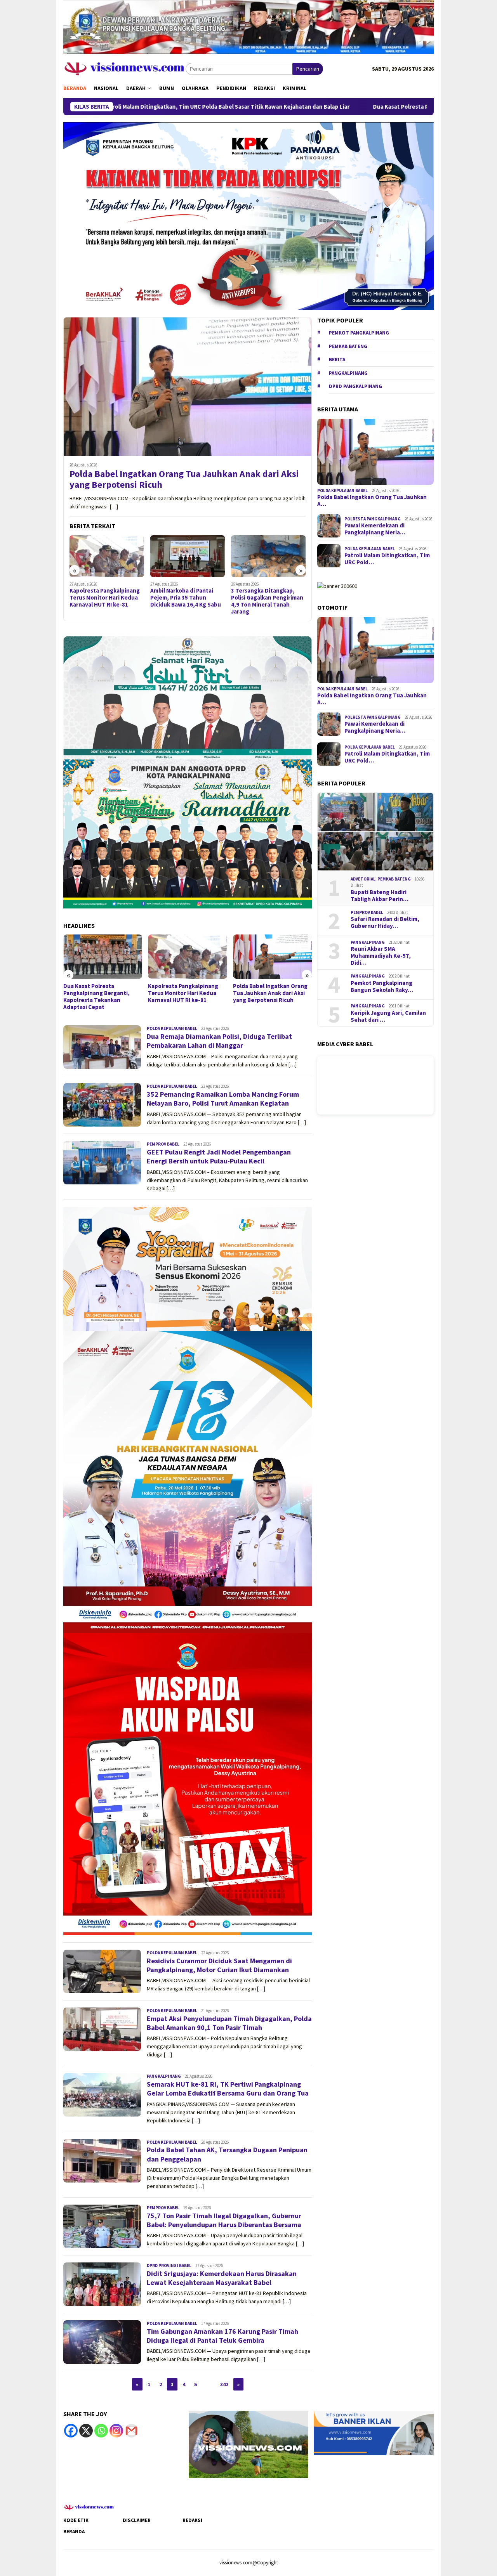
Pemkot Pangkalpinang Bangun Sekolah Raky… (382, 986)
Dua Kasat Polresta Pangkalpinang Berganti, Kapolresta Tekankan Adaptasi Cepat (346, 107)
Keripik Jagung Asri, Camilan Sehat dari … (388, 1016)
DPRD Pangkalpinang (355, 386)
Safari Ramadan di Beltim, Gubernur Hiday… (385, 922)
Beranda (74, 2532)
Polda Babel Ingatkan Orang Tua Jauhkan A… (372, 501)
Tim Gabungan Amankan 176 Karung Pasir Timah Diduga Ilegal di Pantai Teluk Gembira (222, 2336)
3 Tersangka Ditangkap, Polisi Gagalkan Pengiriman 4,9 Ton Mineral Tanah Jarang (186, 601)
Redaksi (192, 2520)
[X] (86, 2431)
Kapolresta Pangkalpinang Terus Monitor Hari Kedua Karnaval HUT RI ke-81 (98, 993)
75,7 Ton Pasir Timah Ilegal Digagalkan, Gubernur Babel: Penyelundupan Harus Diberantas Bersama (224, 2220)
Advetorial (363, 879)
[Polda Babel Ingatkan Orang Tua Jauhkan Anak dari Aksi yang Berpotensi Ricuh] (188, 387)
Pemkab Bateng (348, 346)
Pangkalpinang (164, 2076)
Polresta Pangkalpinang (373, 519)
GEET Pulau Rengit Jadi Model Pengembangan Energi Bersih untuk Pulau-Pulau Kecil (219, 1156)
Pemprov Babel (163, 1144)
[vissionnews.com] (124, 68)
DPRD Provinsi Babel (169, 2266)
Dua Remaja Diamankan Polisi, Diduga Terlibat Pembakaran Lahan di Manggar (219, 1041)
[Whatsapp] (101, 2431)
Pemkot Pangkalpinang (359, 333)
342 (224, 2384)
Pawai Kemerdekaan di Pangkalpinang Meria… (375, 529)
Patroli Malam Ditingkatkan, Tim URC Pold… (387, 559)
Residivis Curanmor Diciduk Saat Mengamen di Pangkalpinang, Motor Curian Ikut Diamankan (219, 1965)
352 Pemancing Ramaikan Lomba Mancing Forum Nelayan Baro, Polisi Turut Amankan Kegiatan (223, 1099)
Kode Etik (76, 2520)
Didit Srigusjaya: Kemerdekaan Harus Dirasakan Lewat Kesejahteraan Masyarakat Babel (222, 2278)
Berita (337, 360)
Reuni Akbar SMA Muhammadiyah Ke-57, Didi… (381, 956)
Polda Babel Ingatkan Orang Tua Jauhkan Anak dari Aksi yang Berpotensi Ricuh (184, 480)
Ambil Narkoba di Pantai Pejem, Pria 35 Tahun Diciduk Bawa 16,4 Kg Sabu (105, 598)
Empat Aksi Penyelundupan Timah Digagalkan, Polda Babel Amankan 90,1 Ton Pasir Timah (229, 2023)
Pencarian (308, 69)
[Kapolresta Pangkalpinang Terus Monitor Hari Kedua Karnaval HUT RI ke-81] (103, 957)
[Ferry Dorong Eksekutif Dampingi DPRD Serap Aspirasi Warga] (268, 556)
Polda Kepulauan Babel (172, 1028)
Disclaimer (137, 2520)
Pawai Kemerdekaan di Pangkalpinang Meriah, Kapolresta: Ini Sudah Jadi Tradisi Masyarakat (268, 997)
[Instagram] (116, 2431)
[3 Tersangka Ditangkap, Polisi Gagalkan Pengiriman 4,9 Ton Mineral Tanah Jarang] (188, 556)
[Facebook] (71, 2431)
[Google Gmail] (131, 2431)
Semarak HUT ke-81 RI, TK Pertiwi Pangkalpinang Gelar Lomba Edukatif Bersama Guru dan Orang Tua (228, 2089)
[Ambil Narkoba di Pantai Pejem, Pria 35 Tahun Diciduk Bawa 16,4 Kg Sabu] (107, 556)
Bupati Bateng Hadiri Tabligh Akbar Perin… (380, 896)
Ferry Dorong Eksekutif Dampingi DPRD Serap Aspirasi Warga (262, 598)
